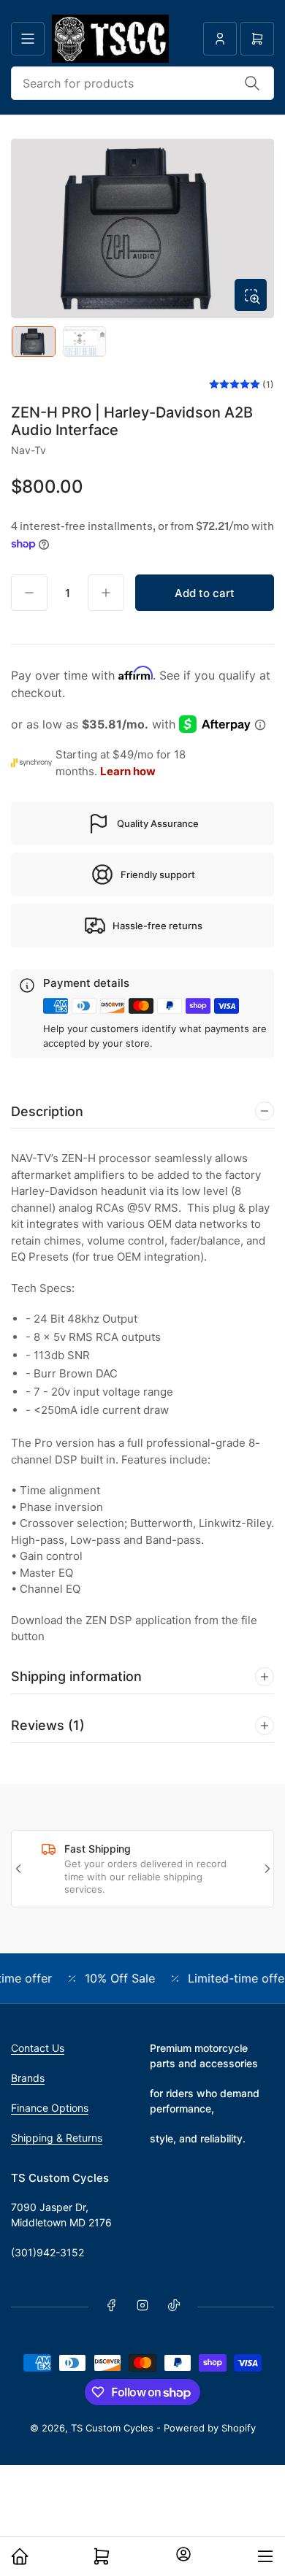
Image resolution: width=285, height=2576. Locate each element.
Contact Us (38, 2048)
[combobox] (142, 83)
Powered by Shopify (210, 2428)
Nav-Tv (28, 450)
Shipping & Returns (57, 2138)
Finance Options (50, 2108)
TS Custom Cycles (114, 2428)
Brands (28, 2078)
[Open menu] (28, 39)
